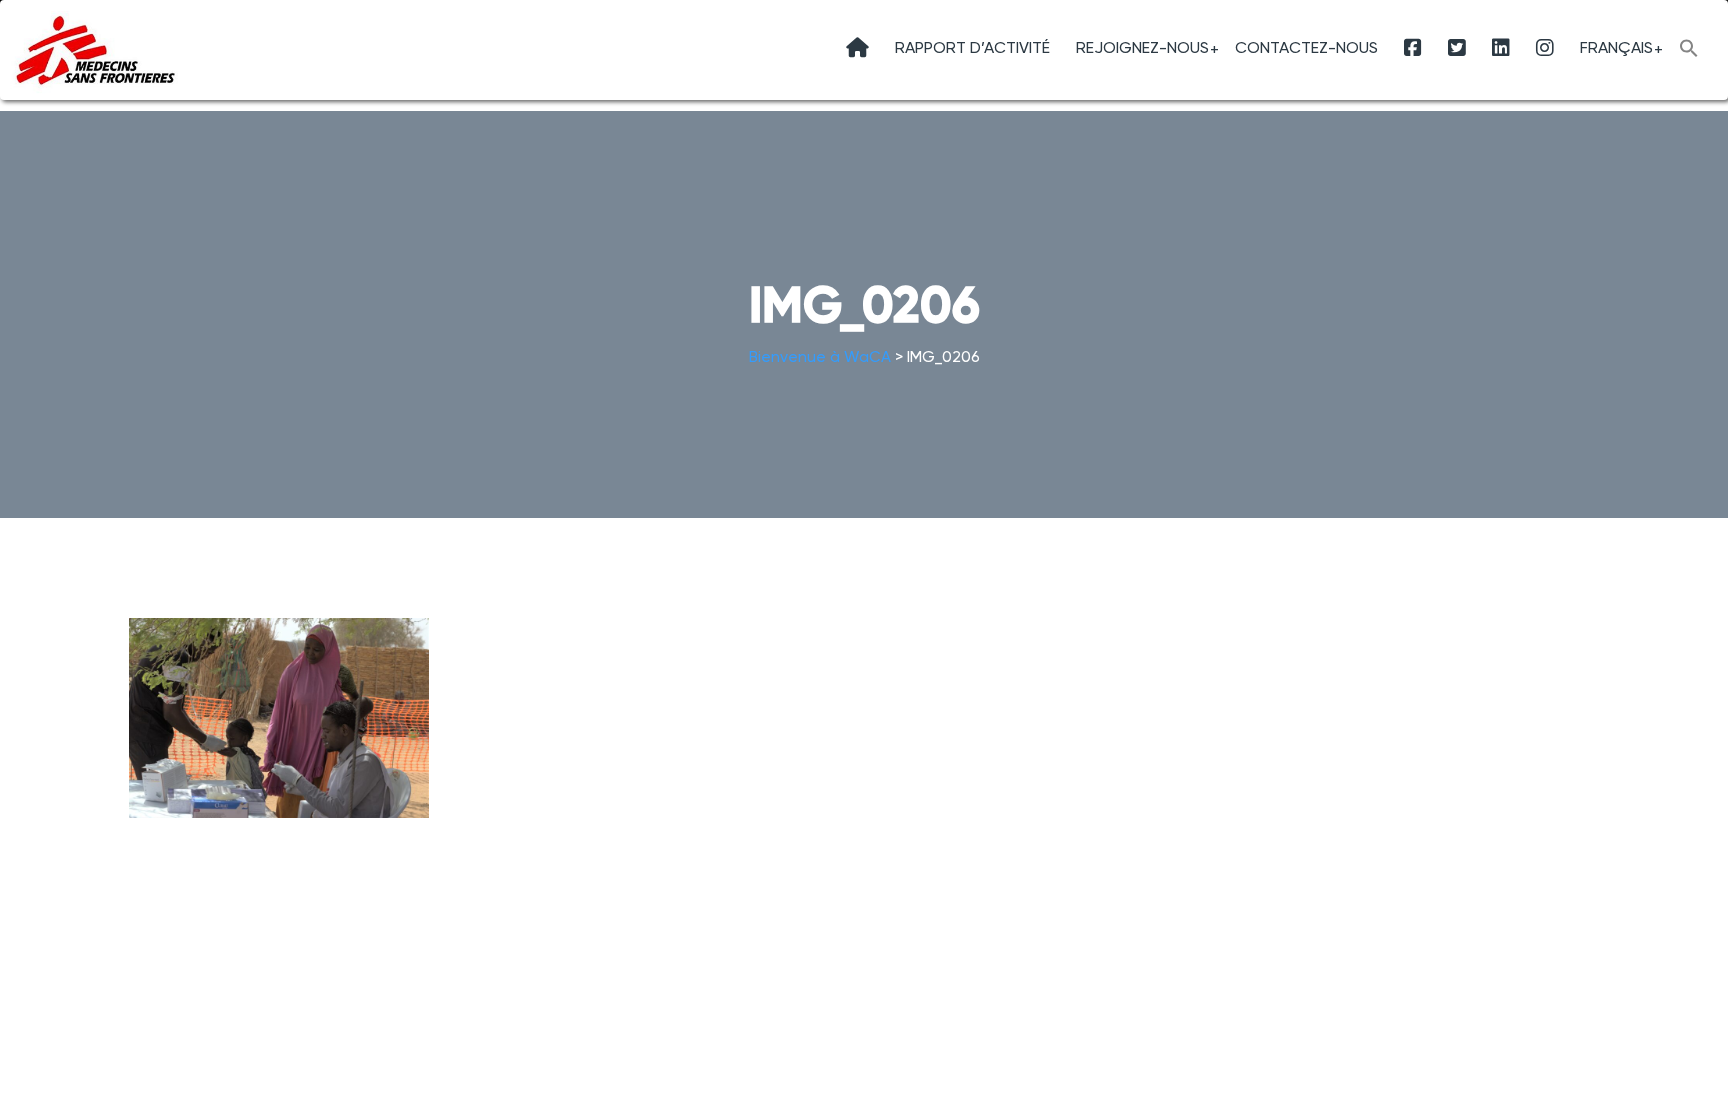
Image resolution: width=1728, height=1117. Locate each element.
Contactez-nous (1306, 47)
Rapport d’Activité (972, 47)
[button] (1689, 50)
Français (1616, 47)
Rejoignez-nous (1142, 47)
